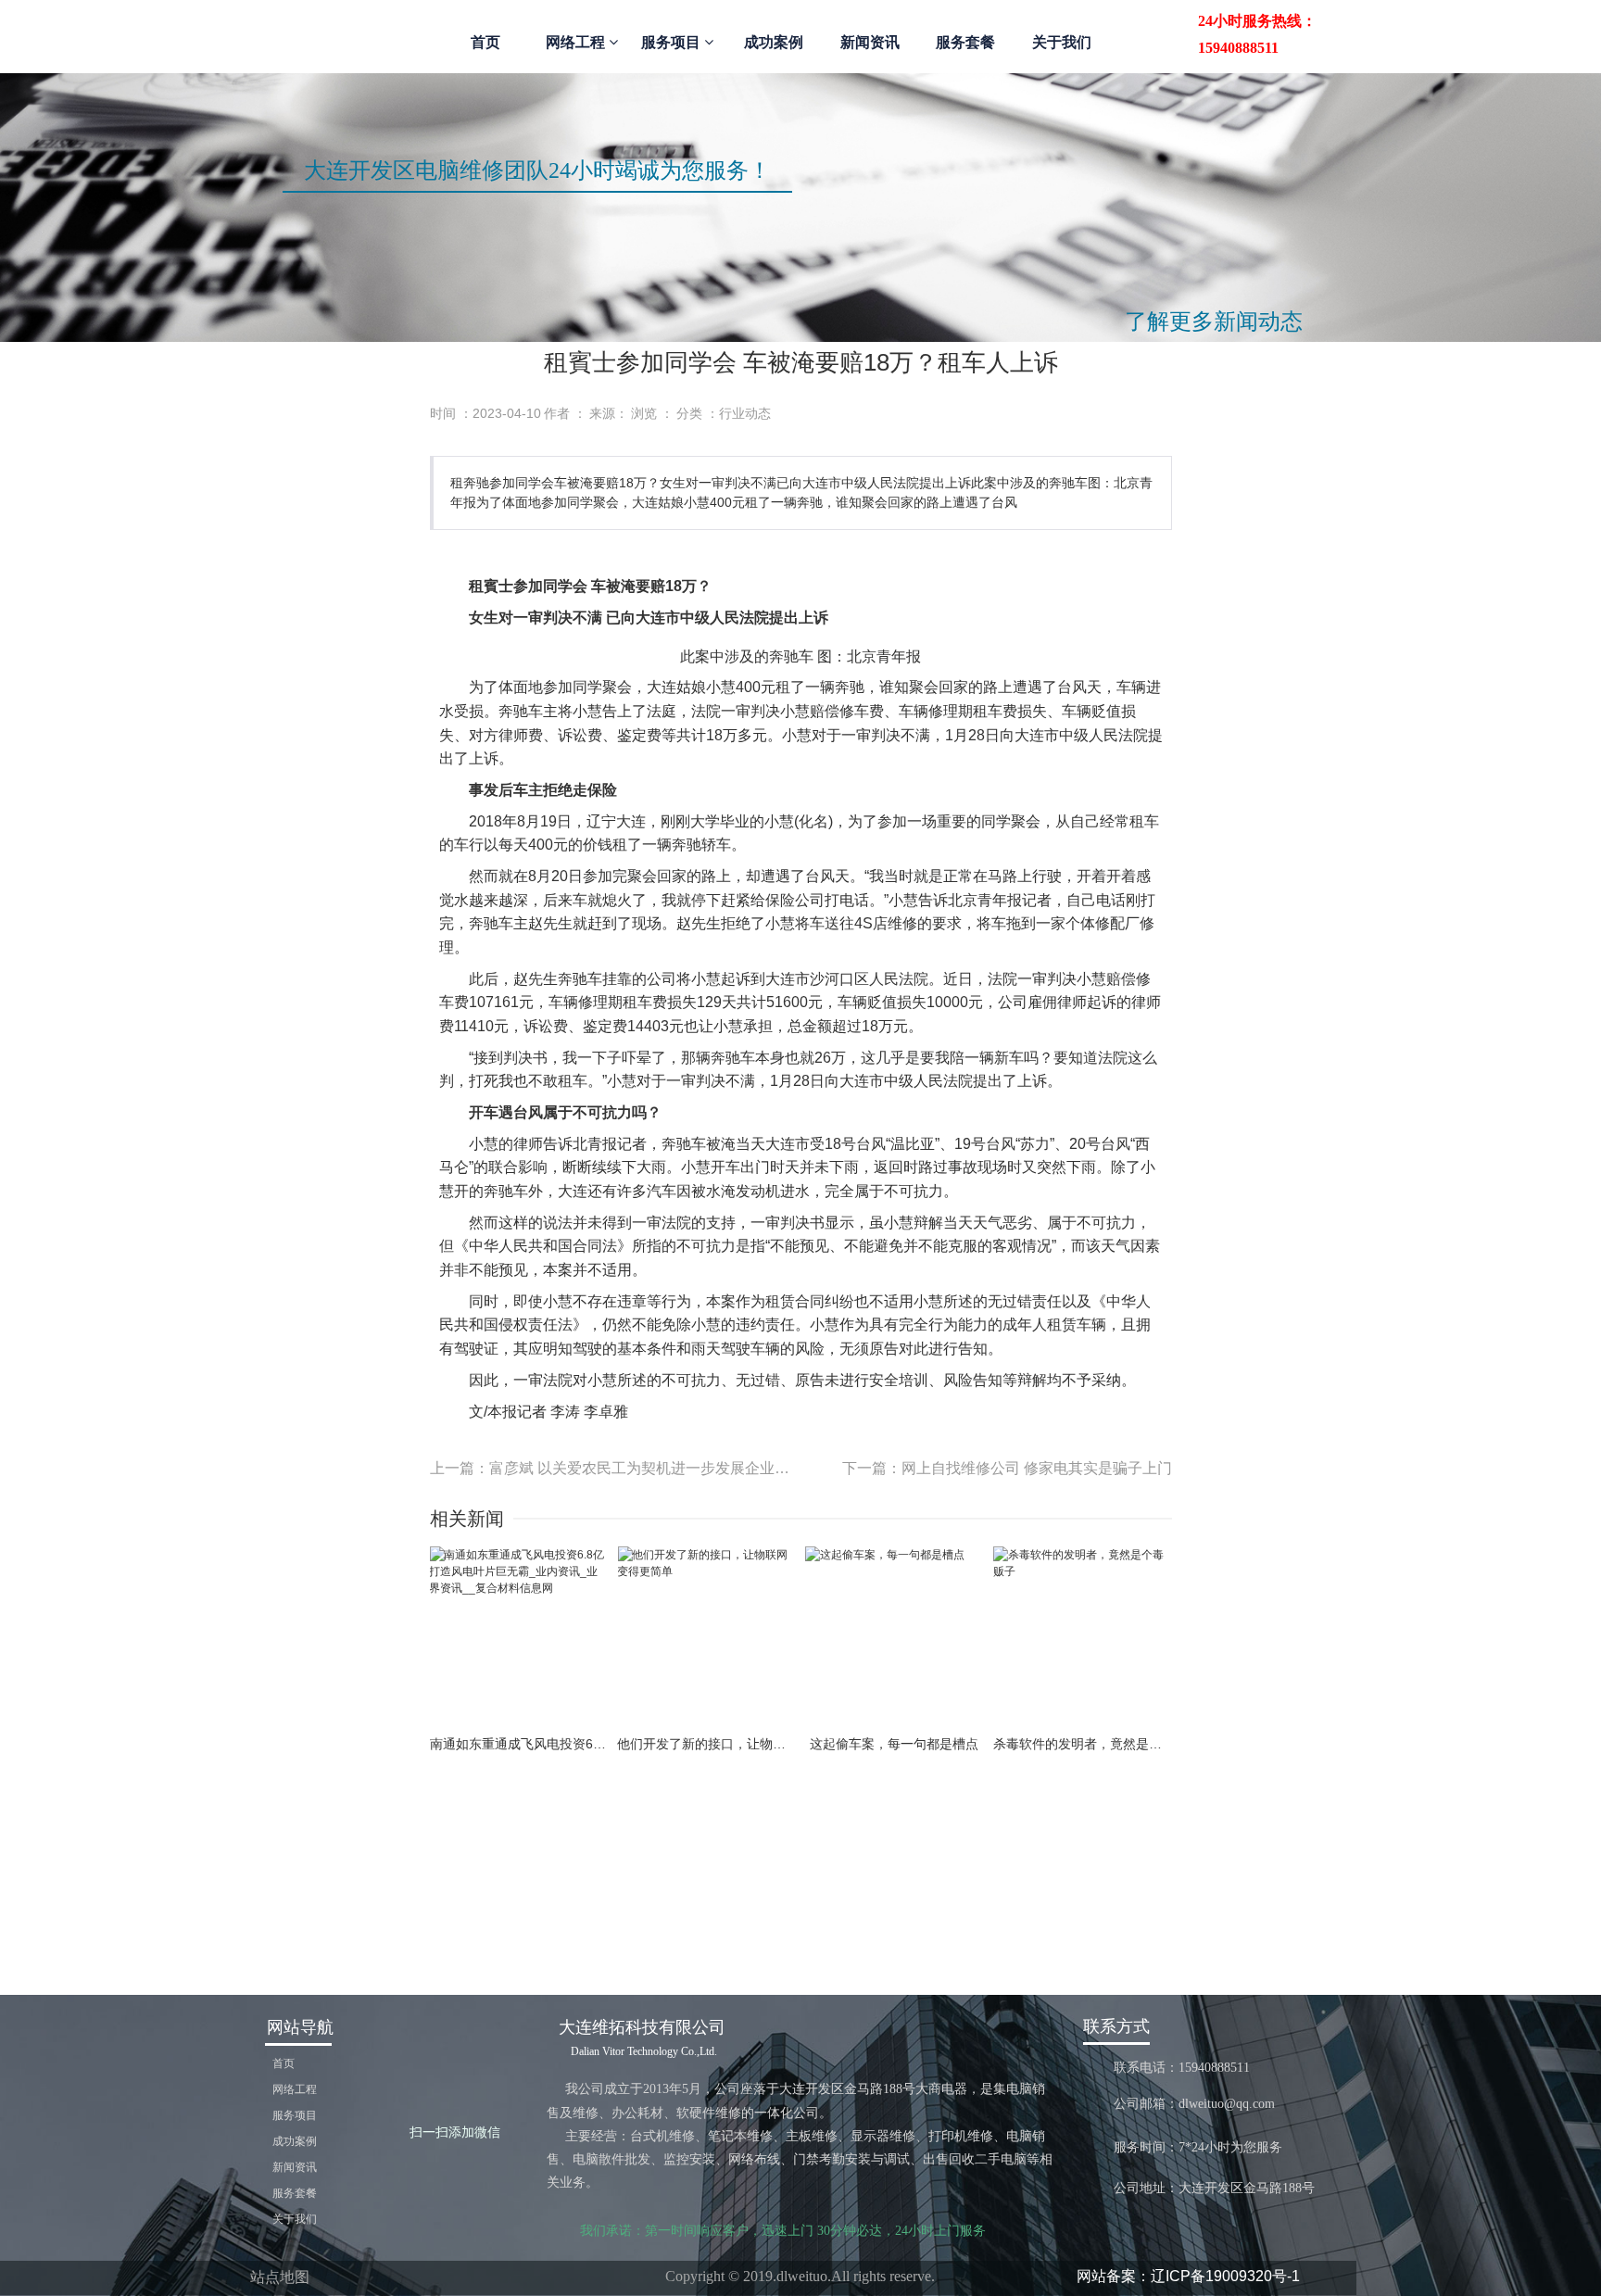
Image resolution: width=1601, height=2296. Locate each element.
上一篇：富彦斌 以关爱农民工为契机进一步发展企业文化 (616, 1468)
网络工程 (577, 42)
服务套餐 (965, 42)
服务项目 (673, 42)
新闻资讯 (870, 42)
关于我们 (1062, 42)
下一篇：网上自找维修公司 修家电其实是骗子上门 (1007, 1468)
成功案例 (774, 42)
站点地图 (280, 2277)
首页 (485, 42)
